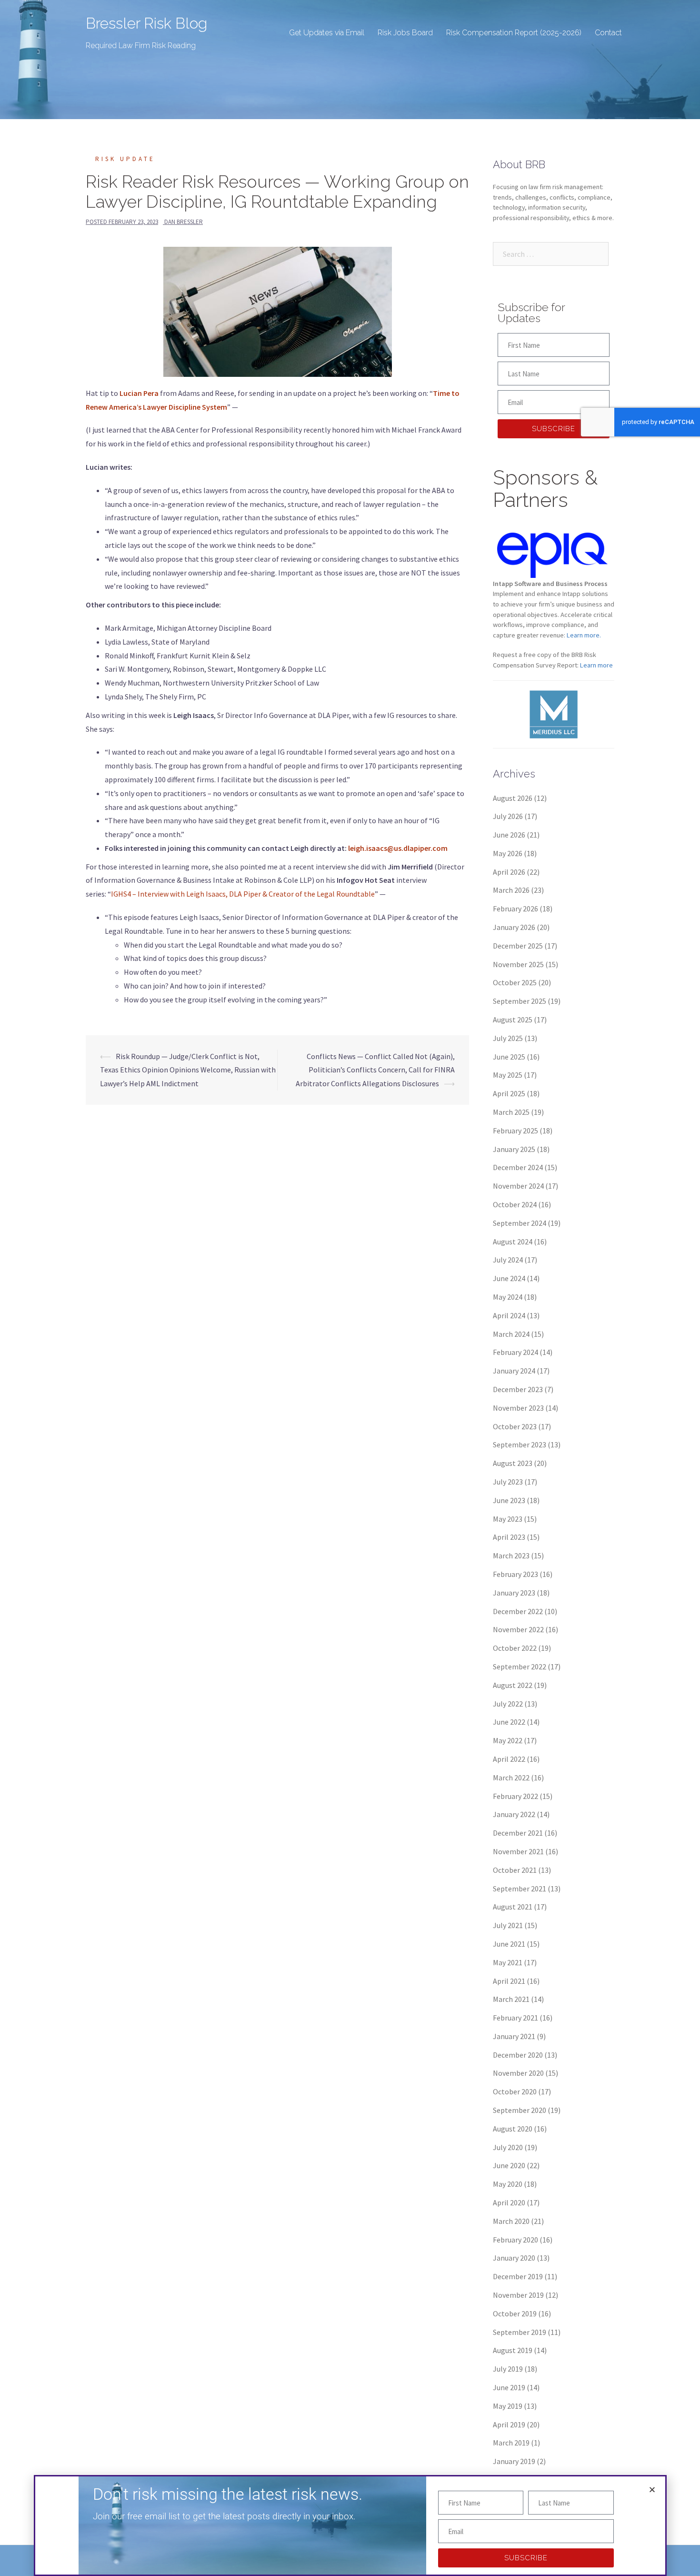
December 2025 (518, 946)
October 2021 (515, 1870)
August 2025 (513, 1020)
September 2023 (520, 1445)
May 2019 (508, 2406)
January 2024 (514, 1371)
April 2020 (509, 2202)
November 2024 (518, 1186)
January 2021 (514, 2036)
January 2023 (514, 1593)
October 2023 (515, 1426)
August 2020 (513, 2129)
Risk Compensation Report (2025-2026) (514, 33)
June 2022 (509, 1722)
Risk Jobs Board (405, 33)
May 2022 (508, 1740)
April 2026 (509, 872)
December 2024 (518, 1167)
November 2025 (518, 964)
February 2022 (515, 1796)
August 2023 (513, 1463)
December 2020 (518, 2055)
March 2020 (511, 2221)
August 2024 (513, 1242)
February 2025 (515, 1131)
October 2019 (515, 2313)
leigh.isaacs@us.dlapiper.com (398, 848)
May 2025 (508, 1075)
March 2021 (511, 1999)
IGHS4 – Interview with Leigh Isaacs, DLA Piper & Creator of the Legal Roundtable (243, 894)
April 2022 (509, 1759)
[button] (652, 2490)
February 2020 (515, 2240)
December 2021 (518, 1833)
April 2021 (509, 1981)
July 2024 (508, 1260)
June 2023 (509, 1500)
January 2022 (514, 1814)
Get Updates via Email (327, 33)
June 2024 (509, 1278)
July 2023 (508, 1482)
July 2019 (508, 2369)
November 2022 (518, 1629)
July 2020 (508, 2147)
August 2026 (513, 798)
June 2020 (509, 2165)
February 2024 (515, 1352)
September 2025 (520, 1001)
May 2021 (508, 1962)
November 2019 (518, 2295)
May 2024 (508, 1297)
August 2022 (513, 1685)
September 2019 (520, 2332)
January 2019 (514, 2461)
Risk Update (125, 159)
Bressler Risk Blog (146, 23)
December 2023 (518, 1389)
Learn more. (584, 635)
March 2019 (511, 2443)
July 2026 (508, 816)
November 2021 (518, 1851)
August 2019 (513, 2350)
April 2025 (509, 1093)
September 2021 (520, 1889)
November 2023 (518, 1408)
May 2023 (508, 1519)
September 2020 (520, 2110)
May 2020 (508, 2184)
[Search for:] (551, 254)
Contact (608, 33)
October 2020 (515, 2091)
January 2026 (514, 927)
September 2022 (520, 1667)
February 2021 (515, 2018)
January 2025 (514, 1149)
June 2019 (509, 2387)
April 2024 (509, 1315)
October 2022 (515, 1648)
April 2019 (509, 2424)
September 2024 (520, 1223)
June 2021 (509, 1944)
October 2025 (515, 982)
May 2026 (508, 853)
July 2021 (508, 1925)
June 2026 (509, 835)
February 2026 (515, 909)
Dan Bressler (184, 222)
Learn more (596, 665)
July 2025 (508, 1038)
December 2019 (518, 2276)
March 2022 (511, 1778)
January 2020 (514, 2258)
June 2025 (509, 1057)
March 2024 (511, 1334)
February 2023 (515, 1574)
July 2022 (508, 1704)
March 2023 (511, 1556)
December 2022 (518, 1611)
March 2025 (511, 1112)
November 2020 (518, 2073)
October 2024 (515, 1204)
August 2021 (513, 1907)
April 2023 (509, 1537)
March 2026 (511, 890)
